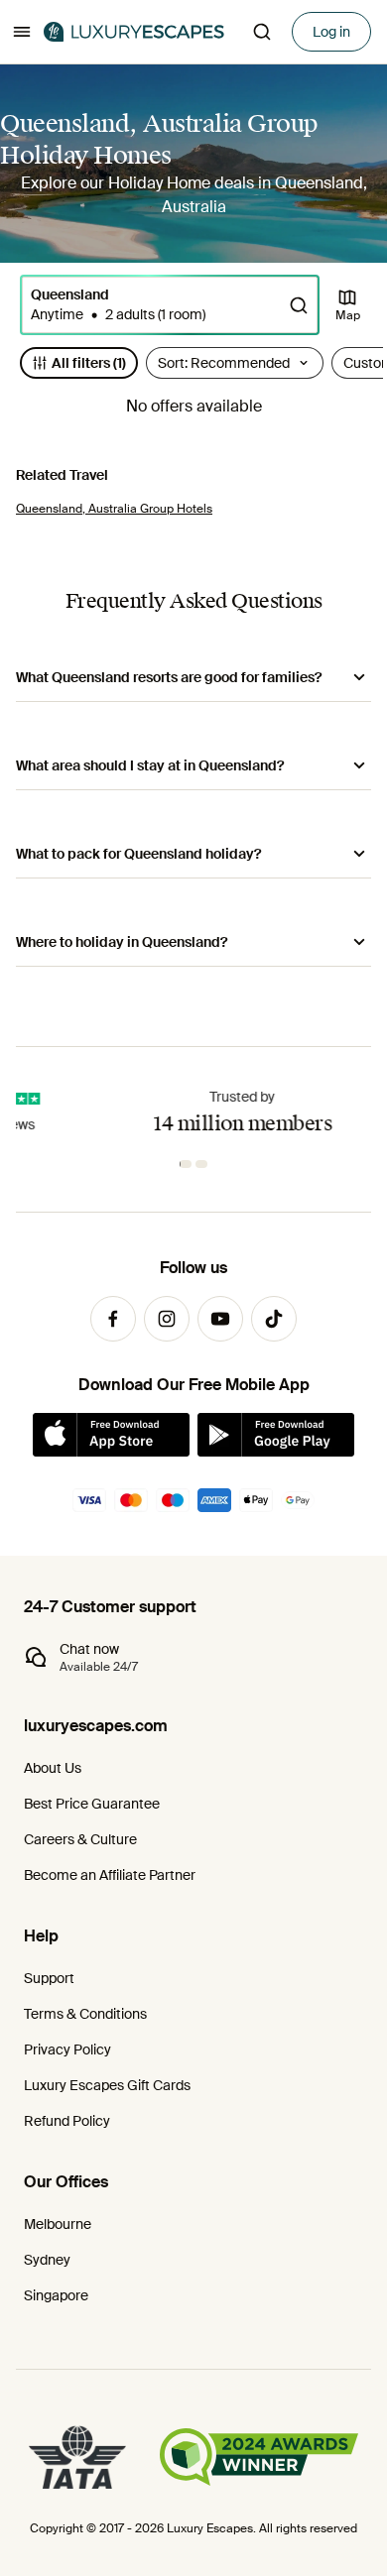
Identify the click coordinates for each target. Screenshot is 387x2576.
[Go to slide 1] (188, 1164)
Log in (331, 32)
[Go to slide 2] (203, 1164)
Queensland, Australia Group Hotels (114, 509)
